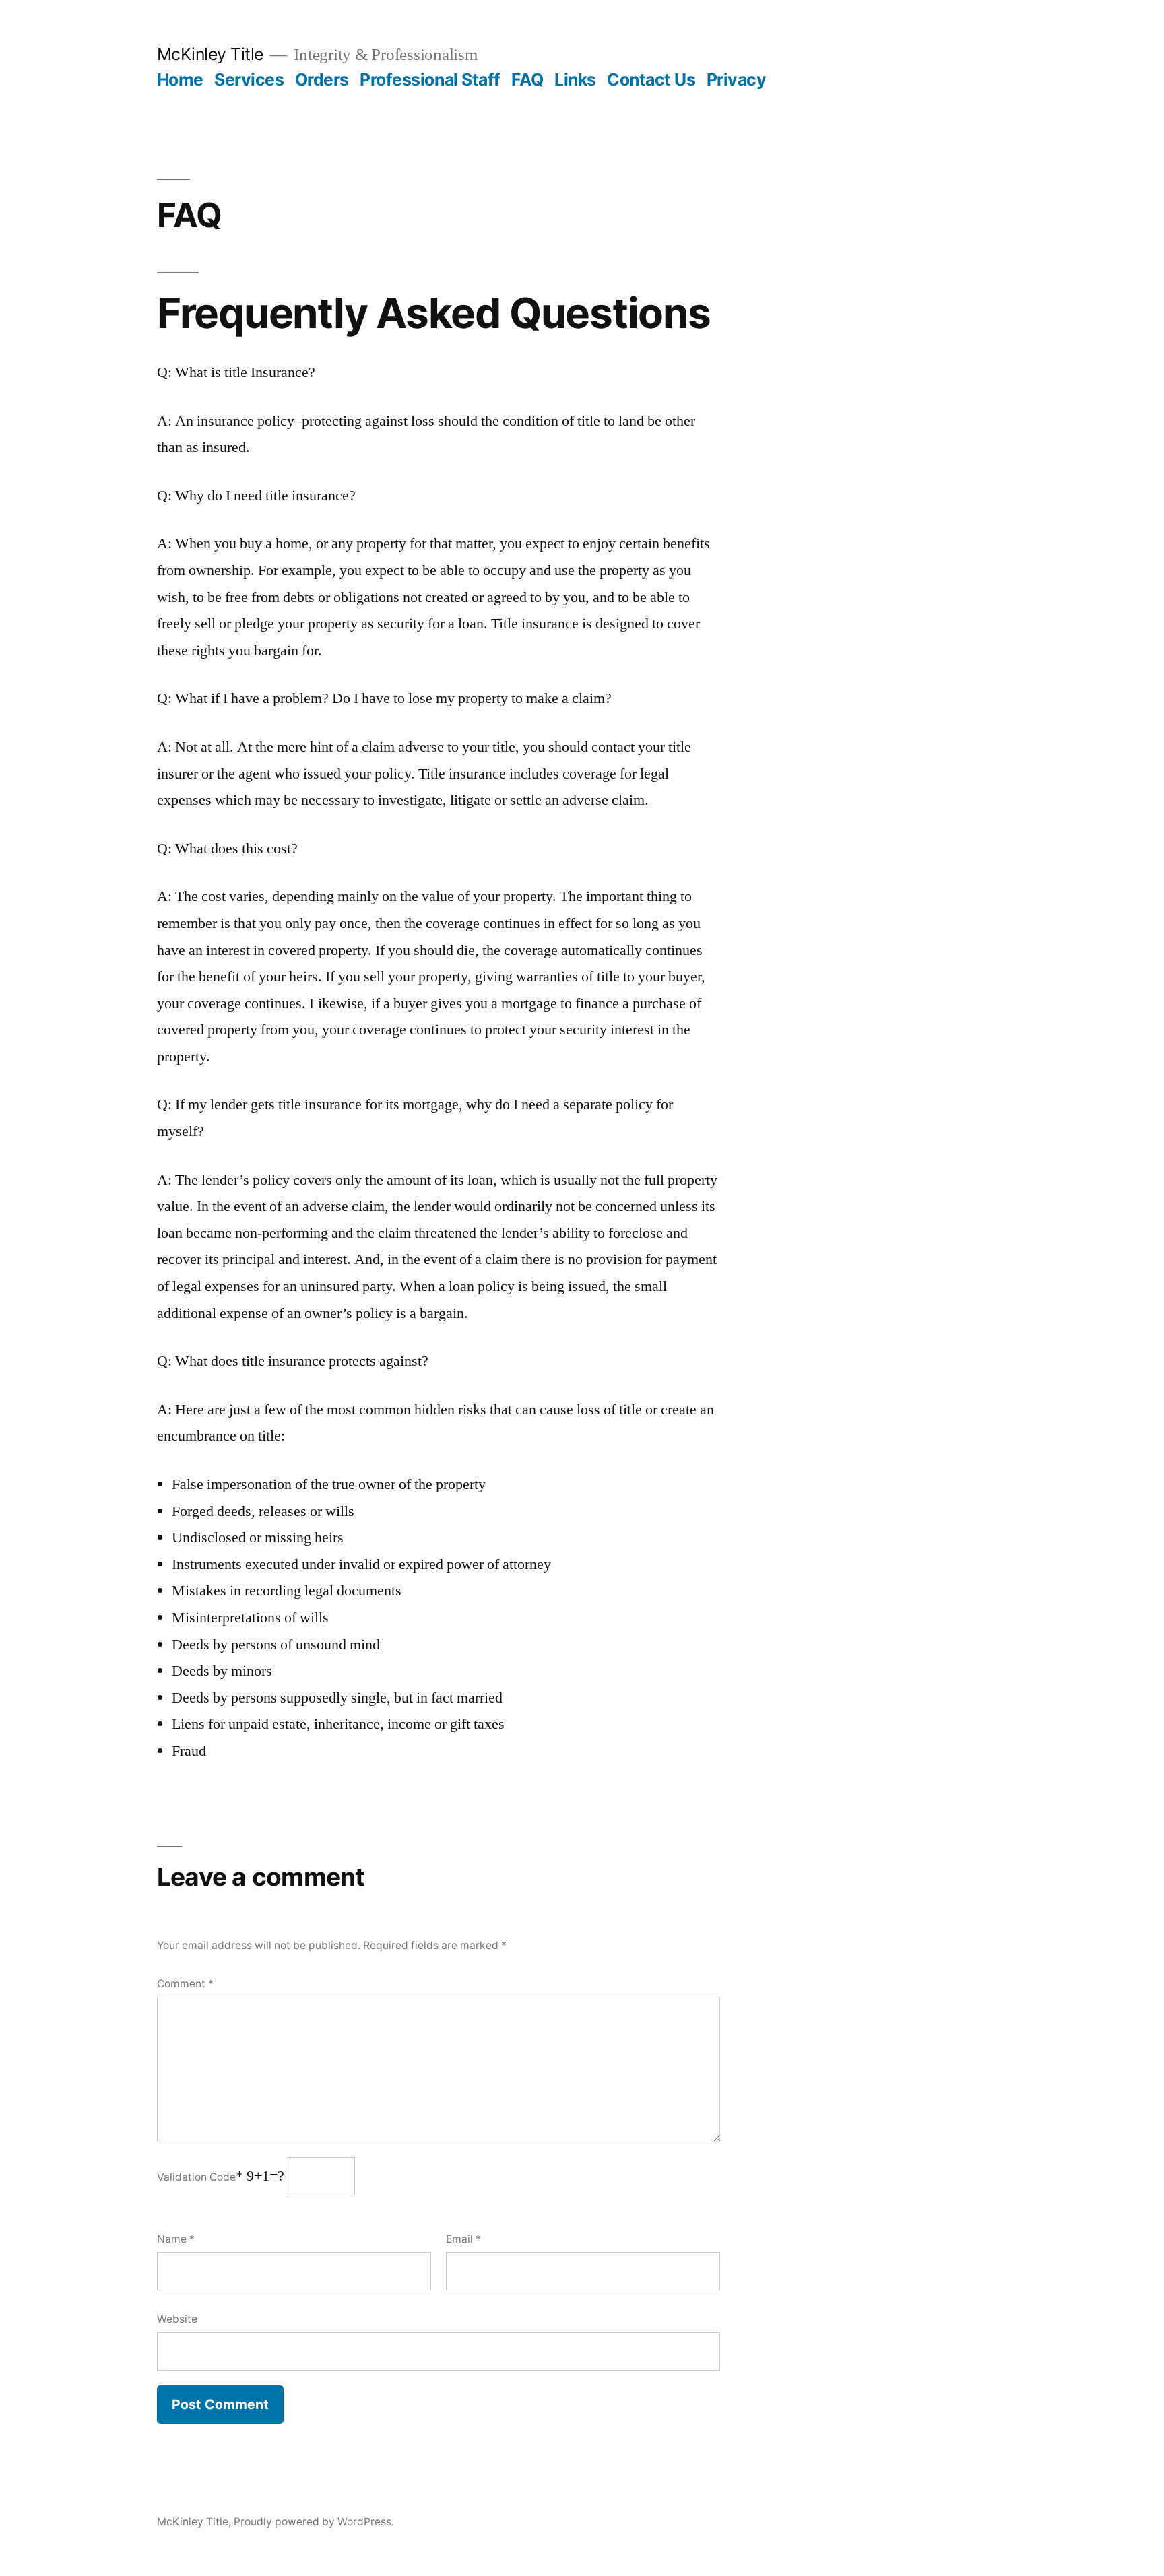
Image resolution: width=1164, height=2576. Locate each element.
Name (176, 2239)
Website (177, 2319)
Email (463, 2239)
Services (249, 79)
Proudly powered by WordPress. (314, 2522)
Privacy (737, 79)
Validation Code (196, 2177)
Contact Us (651, 79)
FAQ (527, 79)
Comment (185, 1984)
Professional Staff (430, 79)
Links (575, 79)
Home (180, 79)
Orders (322, 79)
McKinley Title (210, 54)
